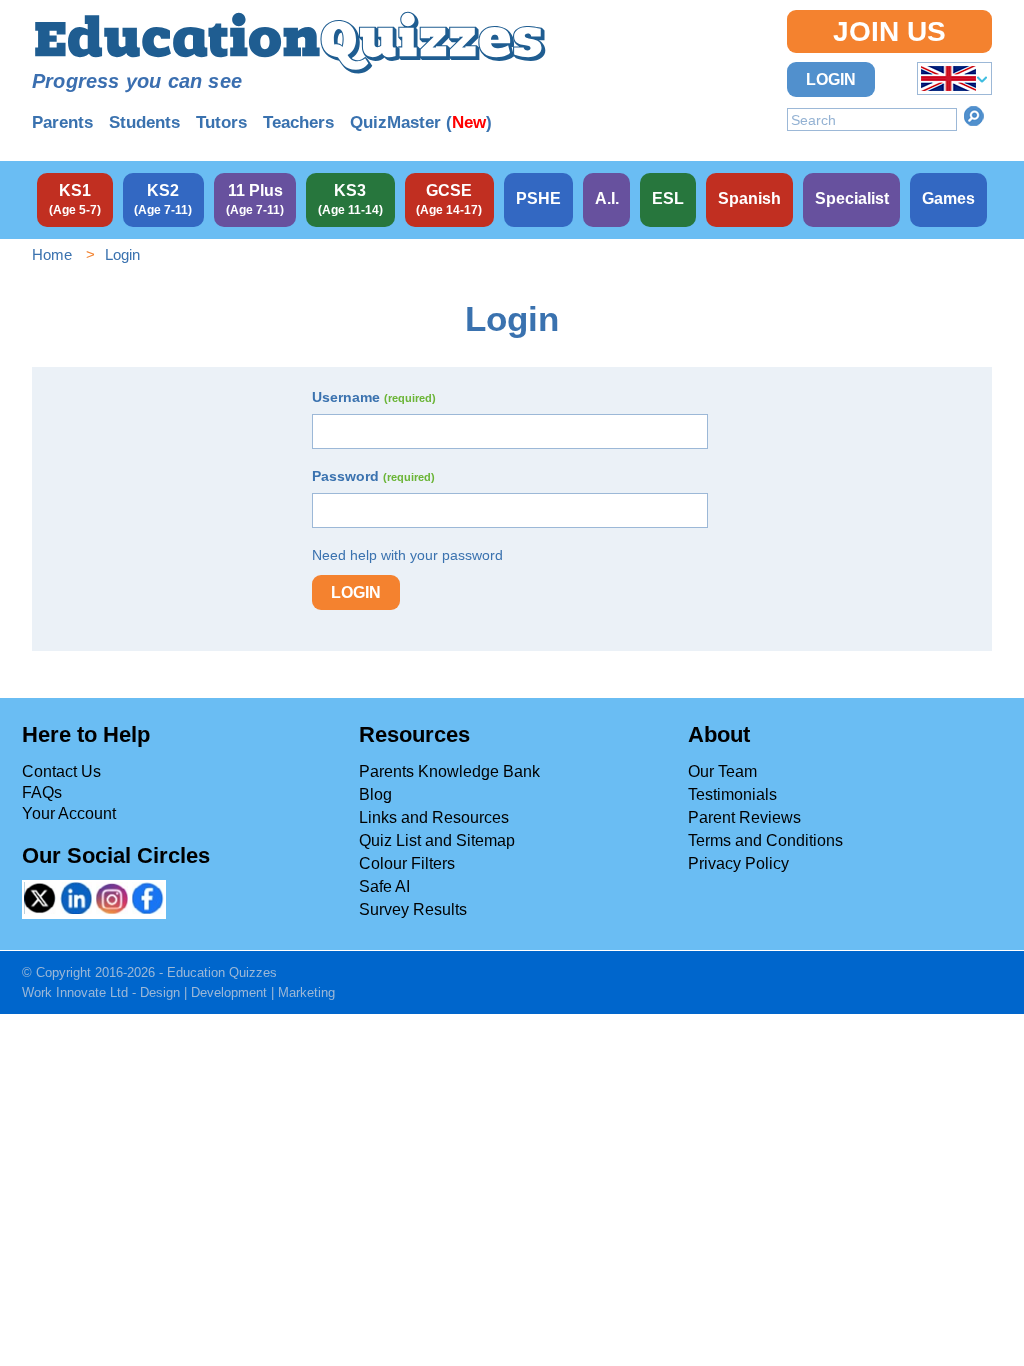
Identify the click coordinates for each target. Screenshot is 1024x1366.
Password (373, 476)
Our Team (722, 771)
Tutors (221, 122)
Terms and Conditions (765, 840)
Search (974, 116)
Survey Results (413, 909)
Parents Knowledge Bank (449, 771)
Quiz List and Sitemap (437, 840)
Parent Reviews (744, 817)
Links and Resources (434, 817)
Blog (375, 794)
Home (52, 254)
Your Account (69, 813)
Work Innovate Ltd (75, 992)
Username (374, 397)
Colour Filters (407, 863)
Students (144, 122)
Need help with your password (407, 555)
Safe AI (384, 886)
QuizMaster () (421, 122)
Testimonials (732, 794)
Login (831, 79)
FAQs (42, 792)
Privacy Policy (738, 863)
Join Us (889, 31)
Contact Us (61, 771)
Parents (62, 122)
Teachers (298, 122)
